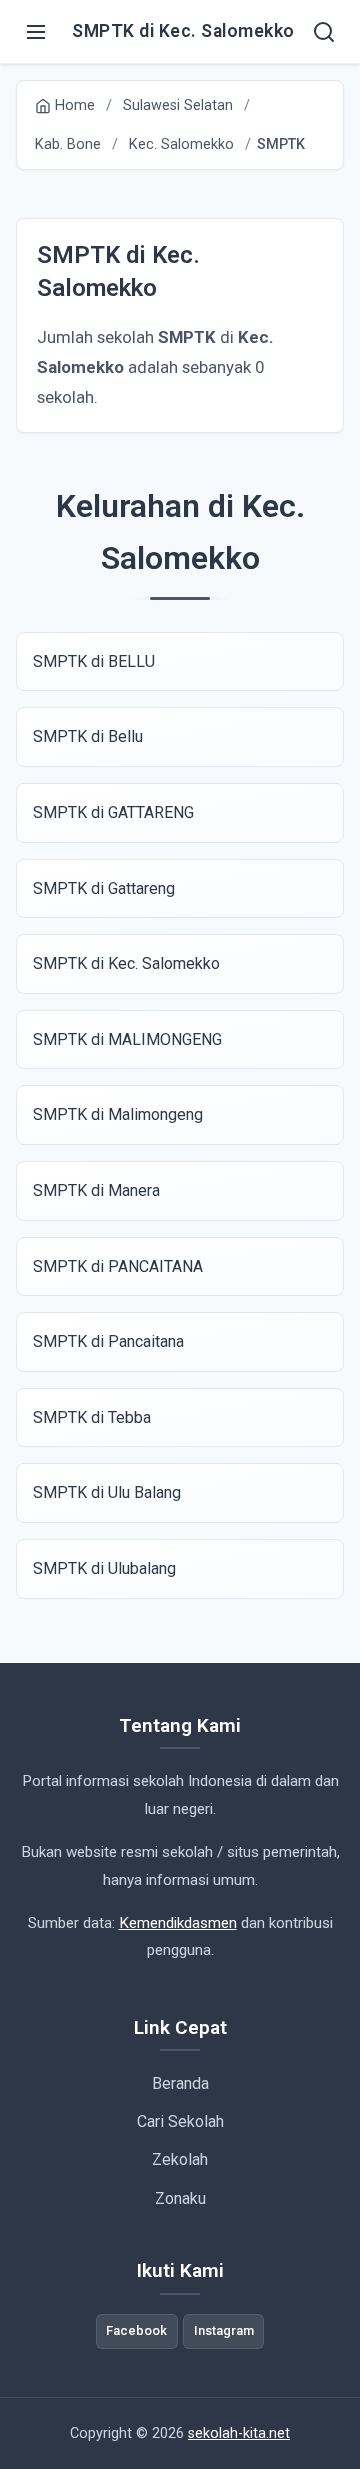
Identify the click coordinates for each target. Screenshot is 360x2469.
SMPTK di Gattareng (104, 888)
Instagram (224, 2330)
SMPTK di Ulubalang (104, 1568)
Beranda (180, 2083)
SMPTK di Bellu (88, 736)
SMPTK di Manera (96, 1190)
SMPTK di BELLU (94, 661)
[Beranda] (324, 32)
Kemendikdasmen (178, 1923)
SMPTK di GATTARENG (113, 812)
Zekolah (180, 2159)
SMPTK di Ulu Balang (107, 1492)
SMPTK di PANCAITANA (118, 1266)
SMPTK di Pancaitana (108, 1341)
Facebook (136, 2330)
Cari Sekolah (180, 2121)
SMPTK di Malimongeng (118, 1114)
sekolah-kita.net (239, 2433)
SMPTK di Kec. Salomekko (126, 963)
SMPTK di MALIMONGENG (127, 1039)
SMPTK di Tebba (92, 1417)
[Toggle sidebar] (36, 32)
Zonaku (180, 2198)
